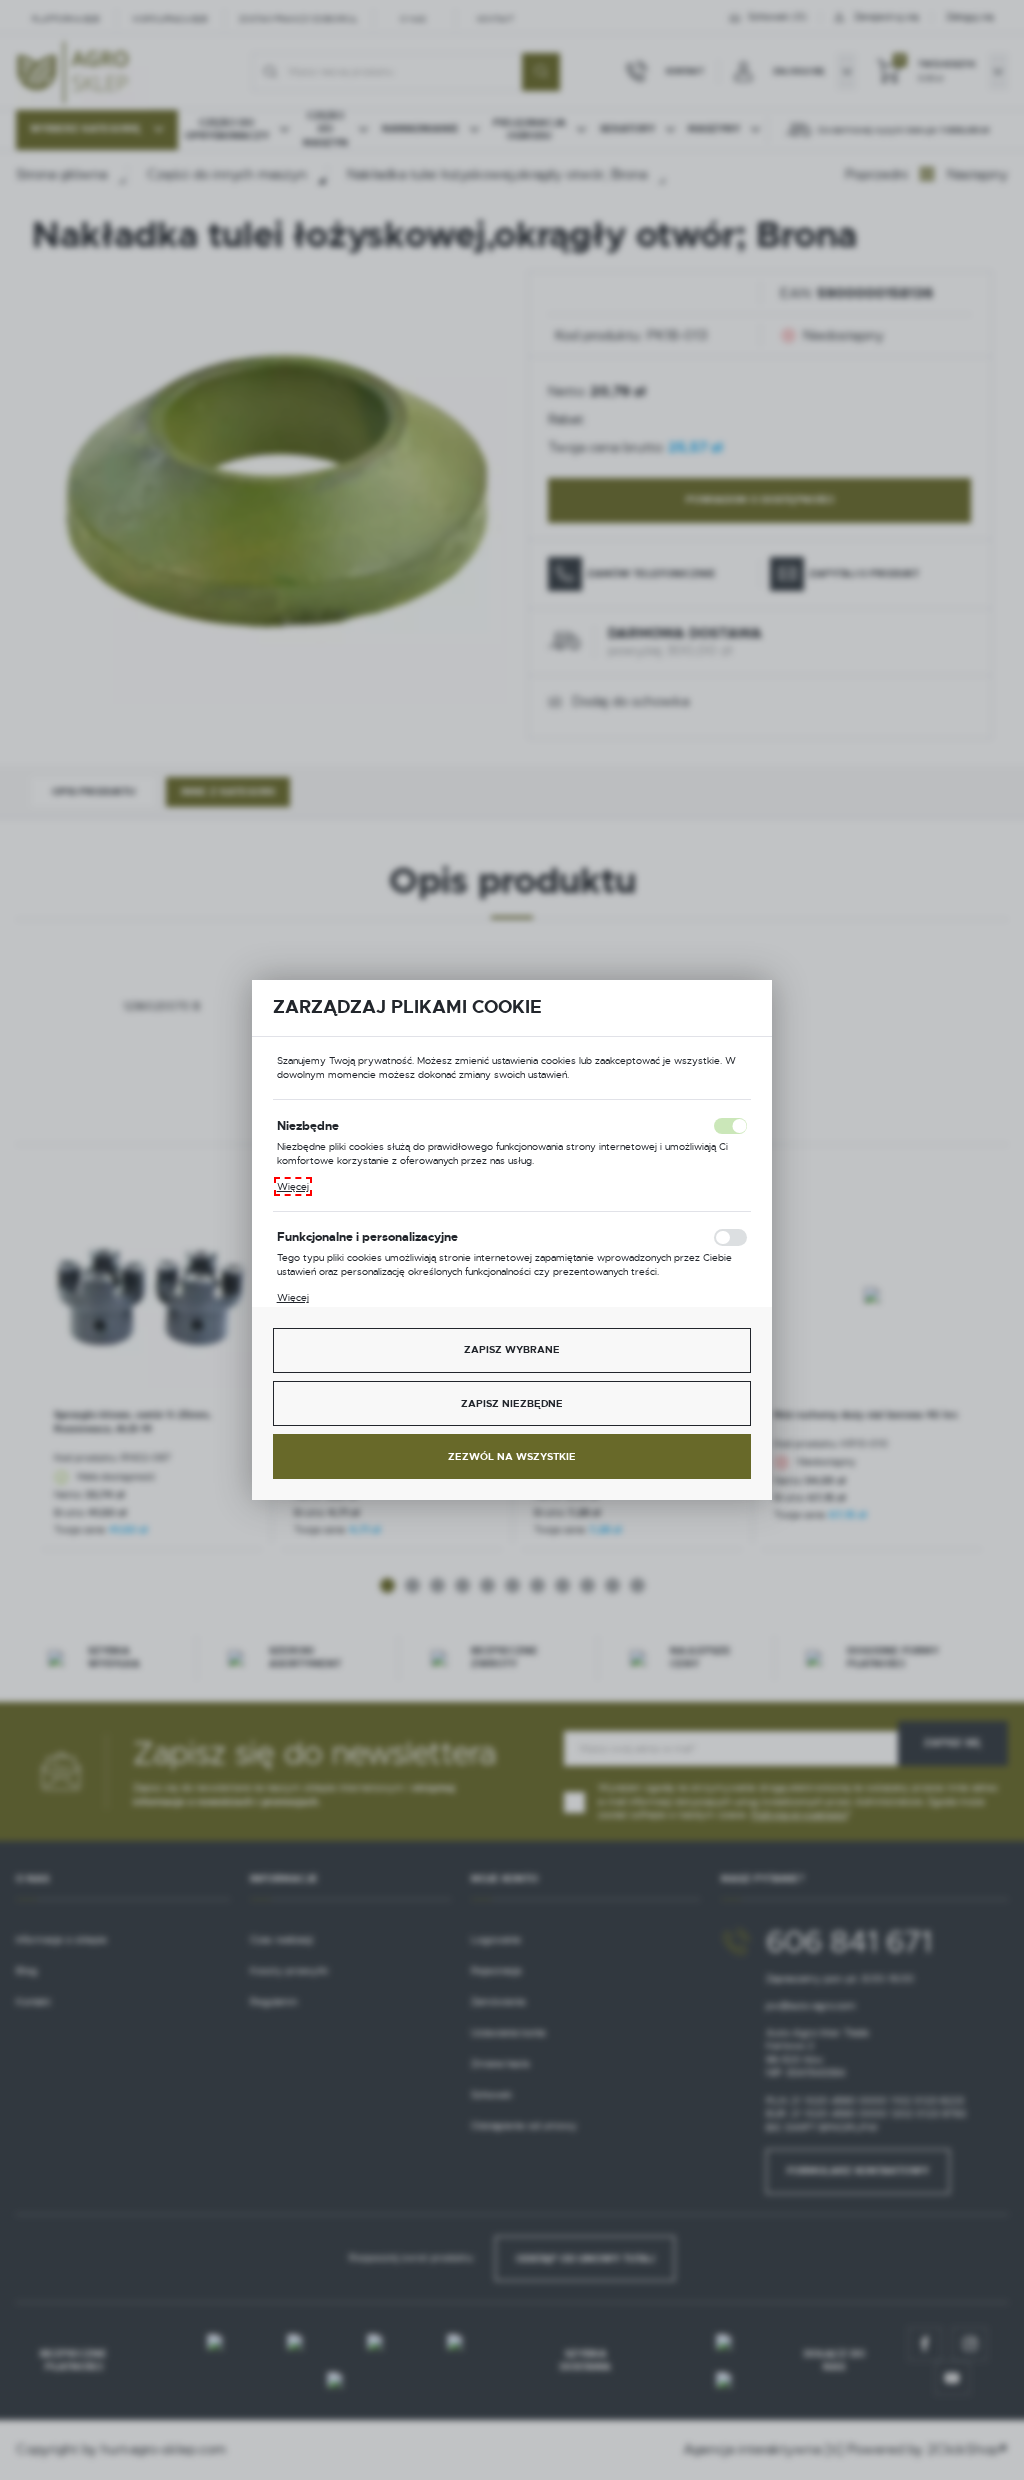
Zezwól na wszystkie (512, 1456)
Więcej (293, 1186)
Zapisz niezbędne (512, 1403)
